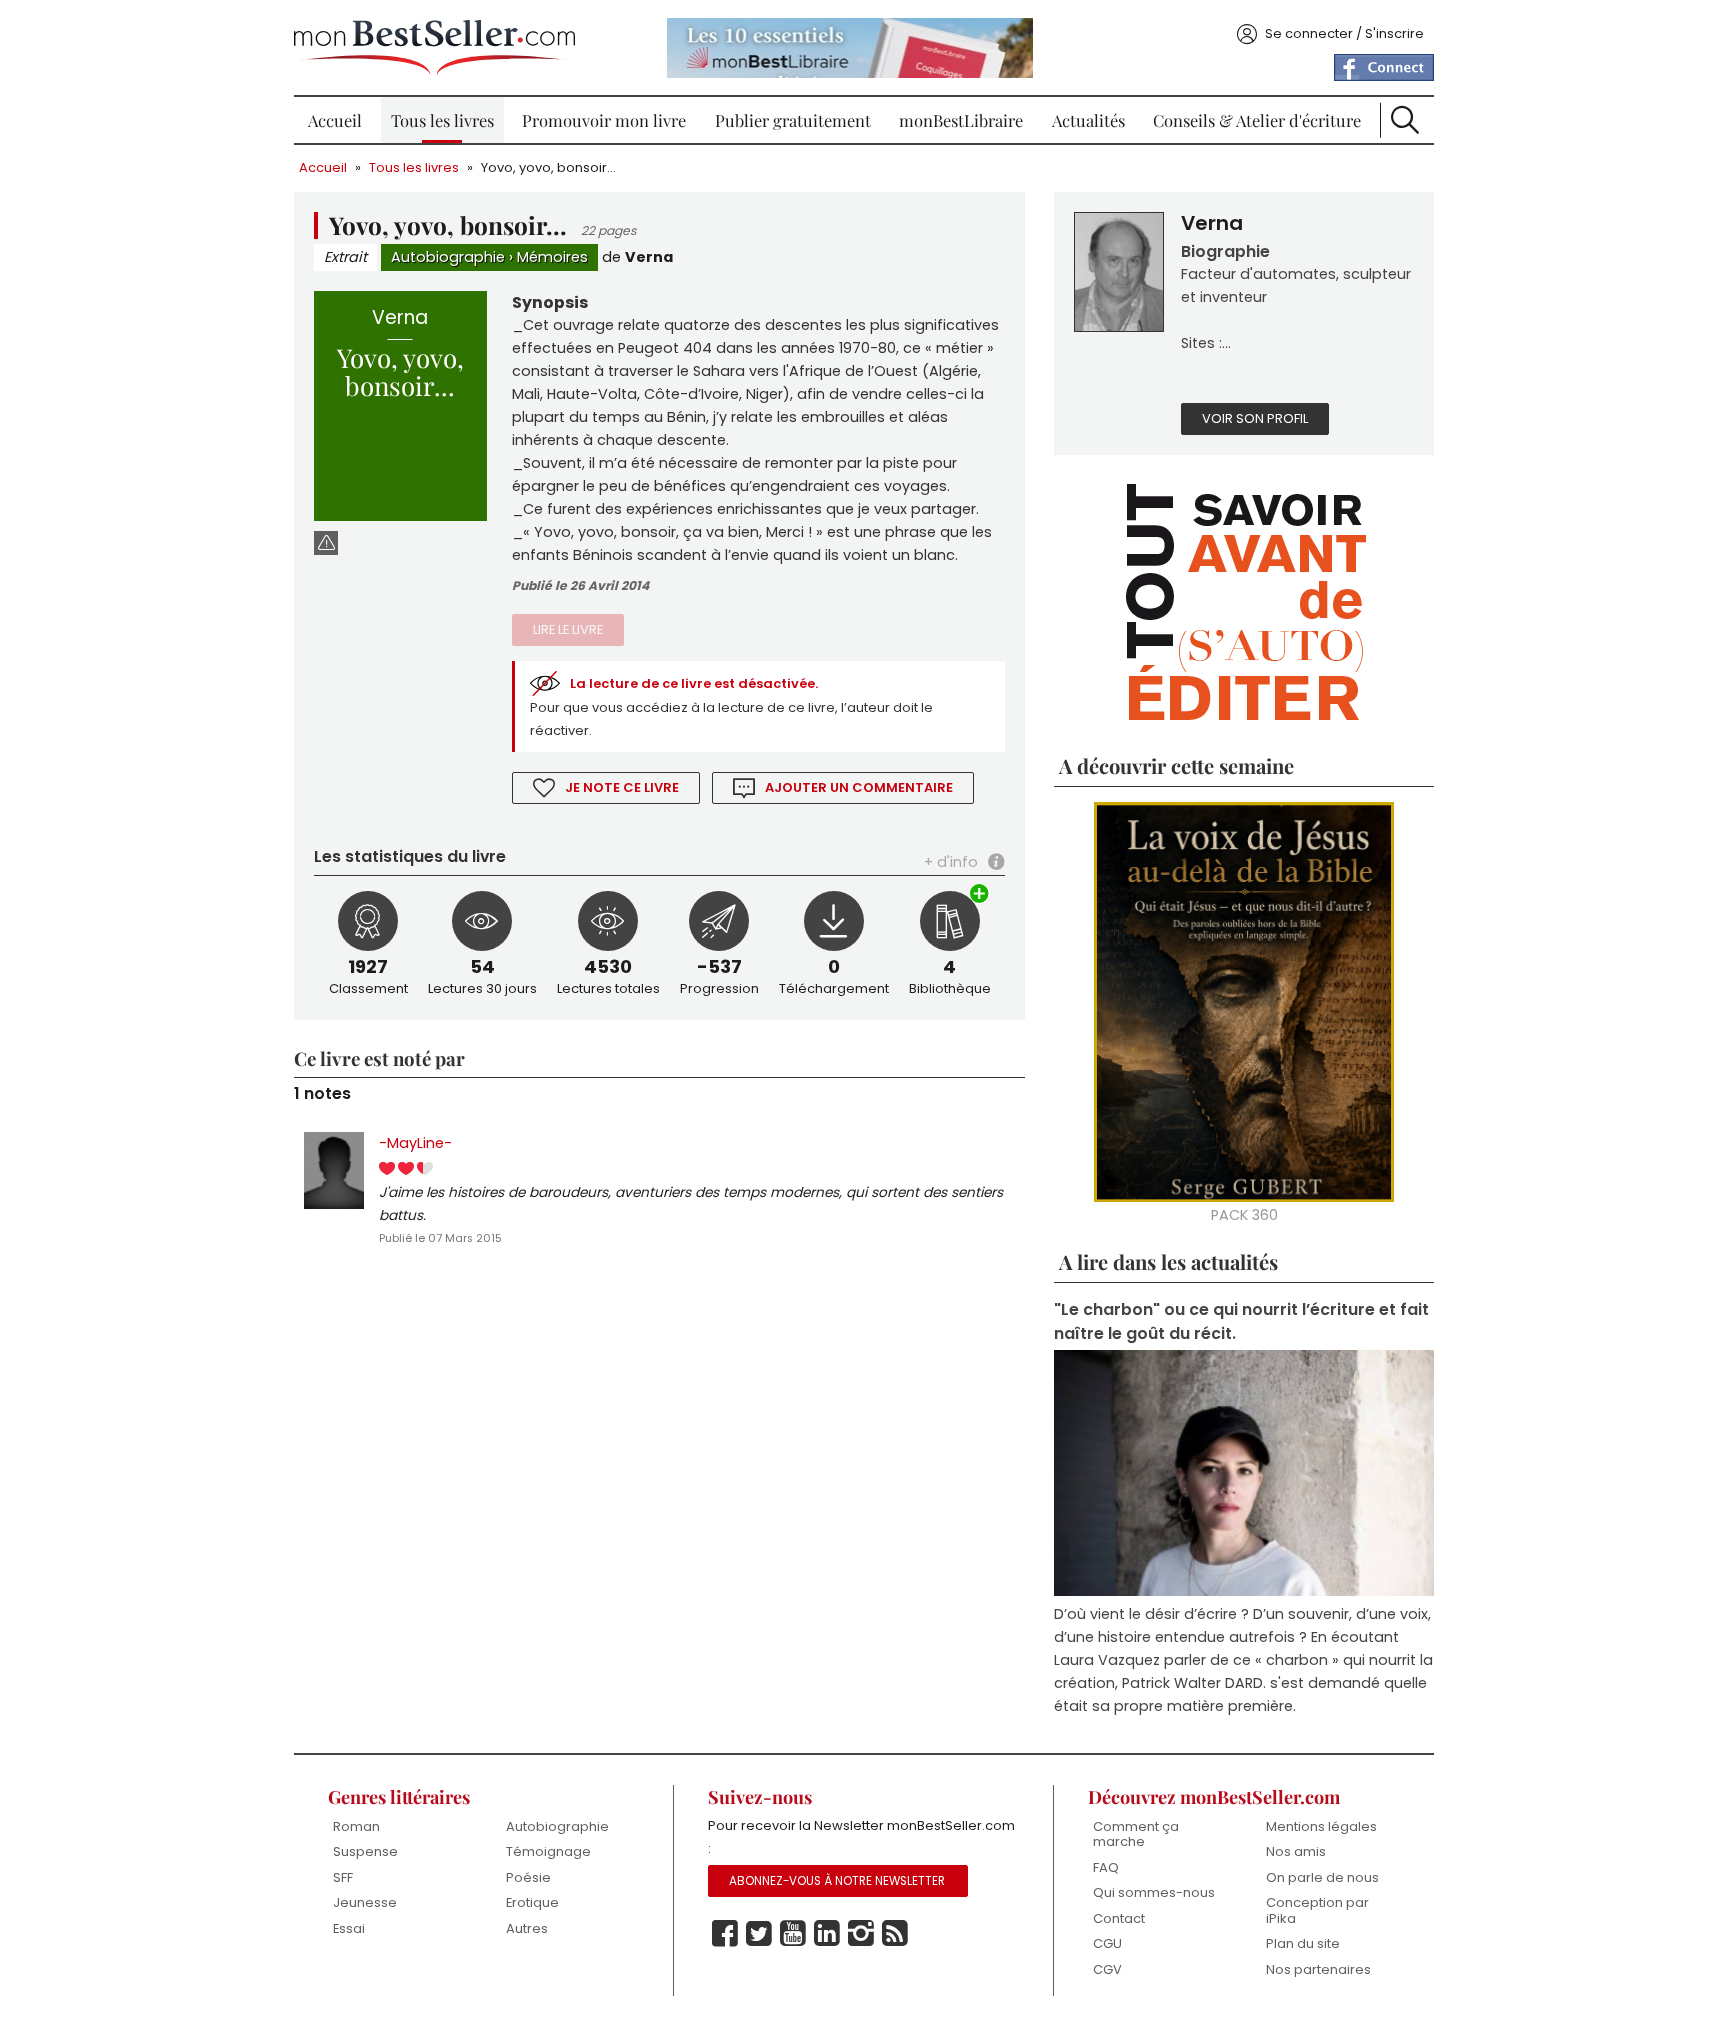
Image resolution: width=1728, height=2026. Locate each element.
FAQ (1106, 1867)
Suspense (365, 1851)
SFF (343, 1877)
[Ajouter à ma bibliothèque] (980, 895)
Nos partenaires (1318, 1969)
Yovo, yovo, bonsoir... (548, 167)
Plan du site (1303, 1943)
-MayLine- (415, 1143)
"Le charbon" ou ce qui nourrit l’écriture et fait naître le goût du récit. (1241, 1321)
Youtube (793, 1934)
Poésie (528, 1877)
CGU (1107, 1943)
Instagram (861, 1934)
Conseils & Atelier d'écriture (1257, 120)
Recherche (1405, 120)
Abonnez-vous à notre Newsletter (837, 1881)
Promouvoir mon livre (604, 120)
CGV (1107, 1969)
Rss (895, 1934)
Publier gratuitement (793, 120)
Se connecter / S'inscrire (1344, 33)
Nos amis (1296, 1851)
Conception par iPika (1317, 1910)
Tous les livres (442, 120)
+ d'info (951, 862)
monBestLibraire (961, 120)
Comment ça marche (1136, 1834)
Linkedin (827, 1934)
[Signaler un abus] (326, 542)
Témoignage (548, 1851)
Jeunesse (365, 1902)
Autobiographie (448, 257)
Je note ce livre (622, 787)
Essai (349, 1928)
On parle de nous (1322, 1877)
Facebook (725, 1934)
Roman (356, 1826)
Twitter (759, 1934)
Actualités (1088, 120)
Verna (649, 257)
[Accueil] (434, 47)
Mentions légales (1321, 1826)
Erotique (532, 1902)
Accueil (335, 120)
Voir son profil (1255, 418)
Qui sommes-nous (1154, 1892)
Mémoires (552, 257)
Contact (1119, 1918)
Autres (527, 1928)
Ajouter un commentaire (859, 787)
